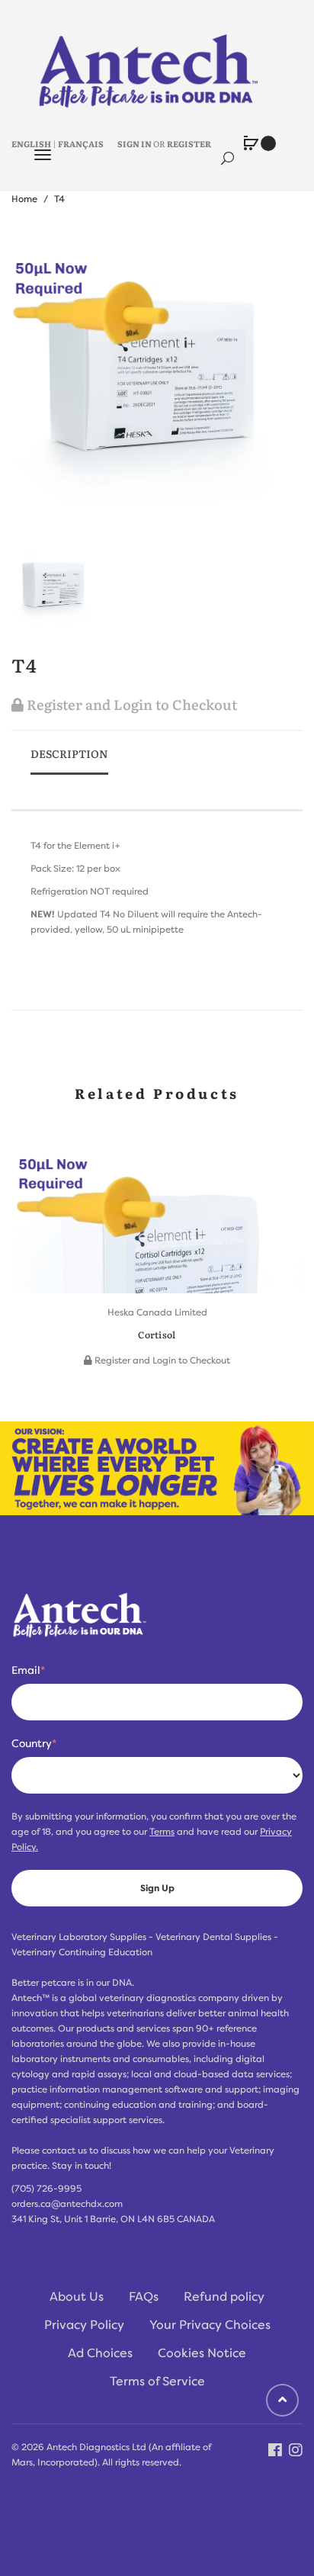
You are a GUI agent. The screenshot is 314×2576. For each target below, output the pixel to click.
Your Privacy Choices (210, 2325)
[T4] (55, 587)
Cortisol (157, 1335)
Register (189, 143)
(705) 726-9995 (46, 2189)
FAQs (144, 2297)
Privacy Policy (84, 2325)
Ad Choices (100, 2353)
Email (28, 1670)
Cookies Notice (202, 2353)
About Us (77, 2297)
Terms (162, 1832)
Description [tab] (69, 753)
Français (81, 143)
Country (34, 1743)
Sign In (135, 143)
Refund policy (224, 2297)
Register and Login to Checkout (130, 704)
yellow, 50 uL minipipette (129, 930)
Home (24, 199)
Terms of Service (157, 2382)
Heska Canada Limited (157, 1312)
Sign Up (157, 1888)
